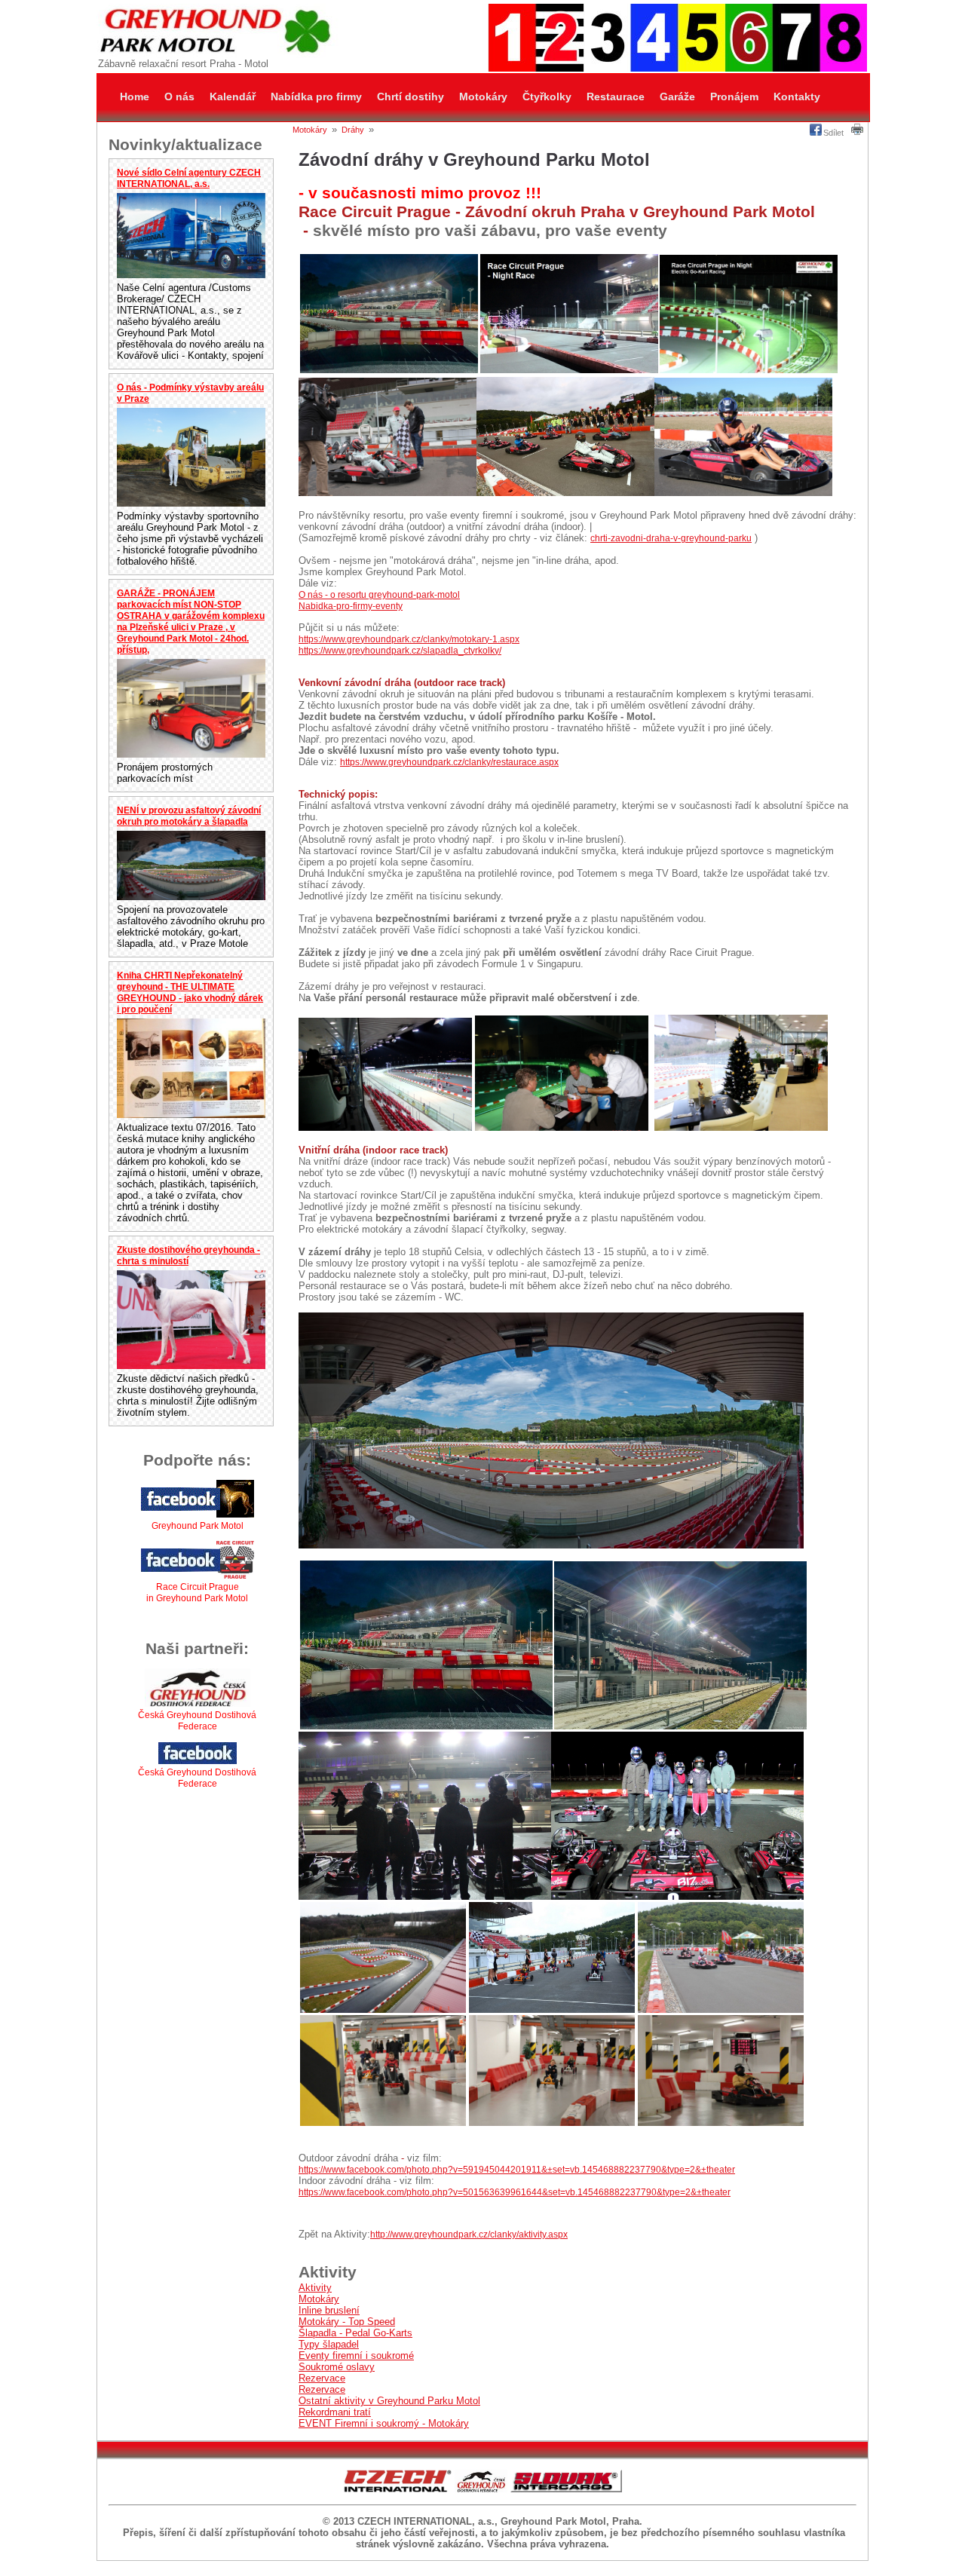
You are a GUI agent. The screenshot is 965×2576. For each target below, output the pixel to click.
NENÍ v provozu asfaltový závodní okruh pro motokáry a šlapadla (189, 816)
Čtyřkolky (547, 96)
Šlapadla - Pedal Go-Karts (355, 2333)
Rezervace (322, 2378)
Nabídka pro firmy (316, 96)
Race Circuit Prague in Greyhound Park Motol (197, 1593)
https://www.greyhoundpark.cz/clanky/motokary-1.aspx (409, 639)
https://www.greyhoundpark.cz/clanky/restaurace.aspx (449, 762)
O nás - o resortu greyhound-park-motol (379, 595)
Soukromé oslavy (337, 2367)
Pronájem (734, 96)
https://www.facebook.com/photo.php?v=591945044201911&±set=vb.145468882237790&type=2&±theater (517, 2170)
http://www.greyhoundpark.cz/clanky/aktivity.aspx (469, 2234)
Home (135, 96)
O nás (179, 96)
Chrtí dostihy (411, 96)
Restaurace (616, 96)
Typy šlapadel (329, 2344)
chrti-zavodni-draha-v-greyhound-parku (671, 538)
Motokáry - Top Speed (347, 2322)
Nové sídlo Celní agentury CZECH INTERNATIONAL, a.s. (189, 178)
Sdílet (833, 133)
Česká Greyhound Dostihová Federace (197, 1721)
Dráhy (353, 130)
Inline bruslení (329, 2310)
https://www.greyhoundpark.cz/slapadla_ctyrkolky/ (400, 651)
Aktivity (315, 2288)
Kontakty (797, 96)
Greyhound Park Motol (198, 1526)
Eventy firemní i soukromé (356, 2355)
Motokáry (483, 96)
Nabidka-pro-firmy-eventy (351, 606)
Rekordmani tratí (335, 2412)
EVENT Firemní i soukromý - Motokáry (384, 2423)
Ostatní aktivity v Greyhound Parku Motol (389, 2401)
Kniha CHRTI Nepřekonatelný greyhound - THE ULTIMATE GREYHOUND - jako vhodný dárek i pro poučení (190, 992)
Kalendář (233, 96)
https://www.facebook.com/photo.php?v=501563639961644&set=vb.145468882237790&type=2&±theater (515, 2192)
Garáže (677, 96)
